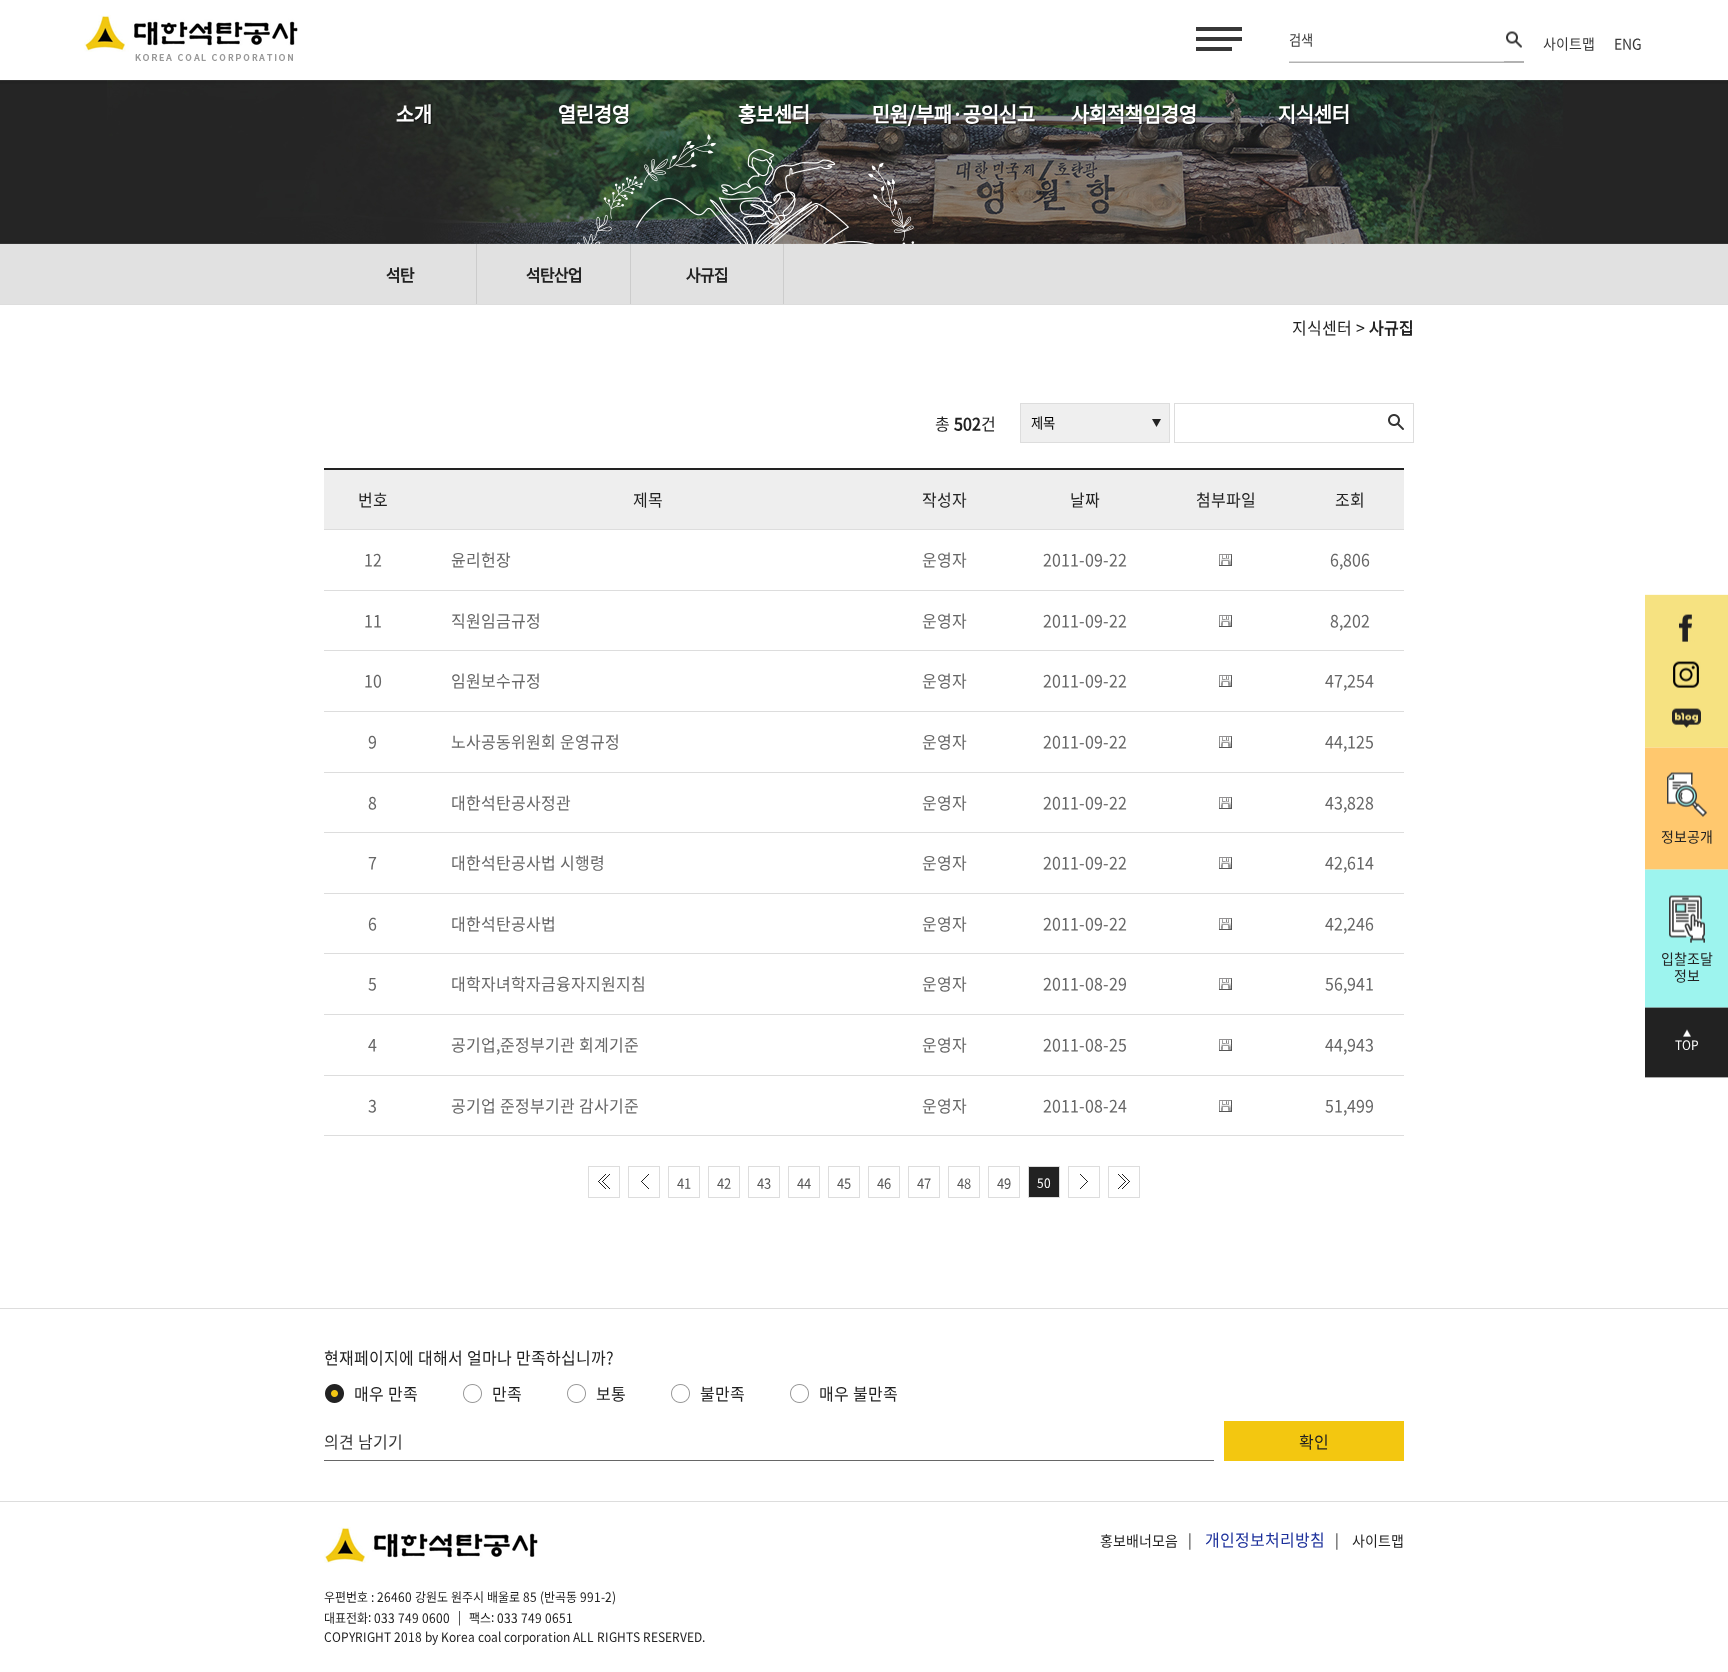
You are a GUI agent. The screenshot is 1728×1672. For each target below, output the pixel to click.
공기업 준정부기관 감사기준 (545, 1105)
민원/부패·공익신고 (953, 113)
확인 (1314, 1441)
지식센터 (1314, 113)
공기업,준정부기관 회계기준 (545, 1044)
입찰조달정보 (1687, 965)
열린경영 (594, 113)
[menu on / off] (1215, 39)
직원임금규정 (496, 620)
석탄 (400, 274)
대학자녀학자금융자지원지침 (548, 983)
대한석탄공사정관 (511, 802)
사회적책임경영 (1134, 113)
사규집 (707, 274)
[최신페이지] (604, 1182)
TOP (1687, 1045)
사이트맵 (1569, 43)
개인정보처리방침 (1265, 1539)
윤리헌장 (481, 559)
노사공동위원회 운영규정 (535, 741)
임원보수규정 (496, 680)
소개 (414, 113)
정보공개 (1687, 836)
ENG (1628, 43)
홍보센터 (774, 113)
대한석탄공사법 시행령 (528, 862)
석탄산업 (554, 274)
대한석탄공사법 (503, 923)
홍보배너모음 (1139, 1540)
